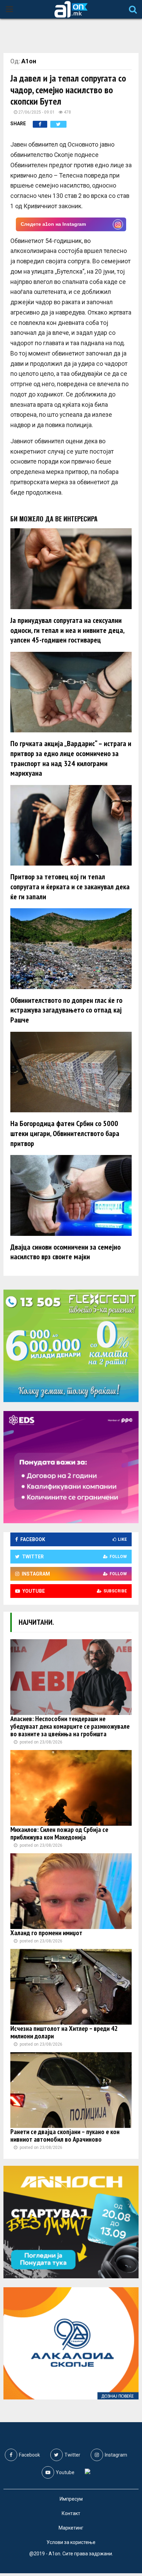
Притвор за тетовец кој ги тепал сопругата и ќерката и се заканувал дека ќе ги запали (70, 886)
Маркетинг (71, 2528)
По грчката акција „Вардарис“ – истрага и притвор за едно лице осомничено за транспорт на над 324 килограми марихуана (71, 758)
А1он (29, 61)
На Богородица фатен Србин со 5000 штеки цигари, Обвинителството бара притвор (65, 1133)
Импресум (71, 2499)
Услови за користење (71, 2542)
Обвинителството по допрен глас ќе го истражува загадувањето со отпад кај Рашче (66, 1010)
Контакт (71, 2513)
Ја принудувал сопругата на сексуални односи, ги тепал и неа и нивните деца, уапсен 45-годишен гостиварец (67, 630)
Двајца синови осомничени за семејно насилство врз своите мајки (65, 1252)
